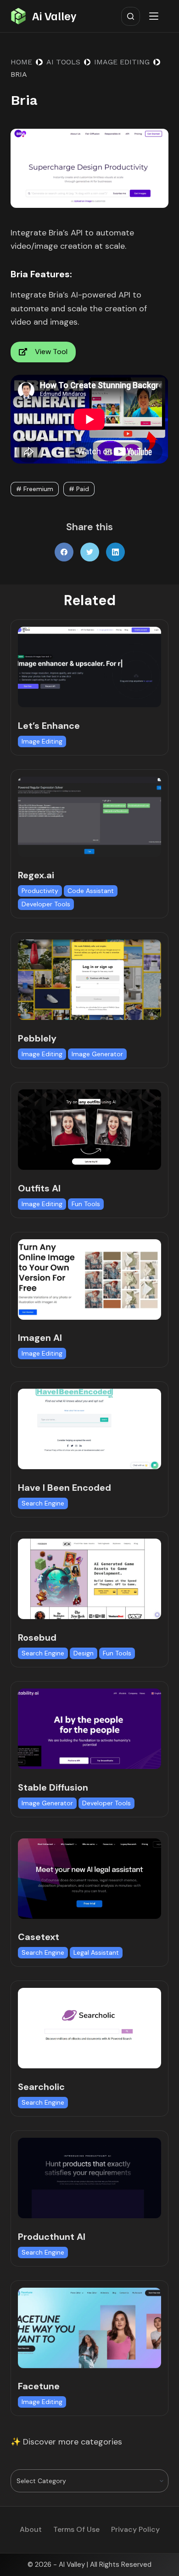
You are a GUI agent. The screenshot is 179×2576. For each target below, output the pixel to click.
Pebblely (37, 1038)
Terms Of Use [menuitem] (76, 2530)
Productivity (40, 891)
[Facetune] (89, 2328)
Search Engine (43, 1503)
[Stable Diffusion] (89, 1729)
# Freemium (35, 489)
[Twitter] (90, 552)
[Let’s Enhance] (89, 667)
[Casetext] (89, 1879)
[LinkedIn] (115, 552)
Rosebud (37, 1637)
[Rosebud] (89, 1579)
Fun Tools (86, 1204)
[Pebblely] (89, 980)
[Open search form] (131, 16)
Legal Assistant (96, 1952)
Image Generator (97, 1054)
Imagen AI (40, 1338)
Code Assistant (91, 891)
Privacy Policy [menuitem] (135, 2530)
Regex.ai (36, 875)
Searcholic (41, 2087)
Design (84, 1653)
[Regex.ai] (89, 817)
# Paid (79, 489)
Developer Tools (46, 904)
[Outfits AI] (89, 1130)
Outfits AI (39, 1188)
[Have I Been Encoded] (89, 1429)
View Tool (51, 352)
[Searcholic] (89, 2028)
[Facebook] (64, 552)
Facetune (39, 2386)
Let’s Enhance (49, 726)
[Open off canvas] (156, 16)
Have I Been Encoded (64, 1488)
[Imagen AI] (89, 1279)
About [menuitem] (31, 2530)
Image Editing (42, 741)
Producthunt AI (52, 2237)
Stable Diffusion (53, 1787)
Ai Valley (54, 16)
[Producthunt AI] (89, 2178)
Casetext (39, 1937)
